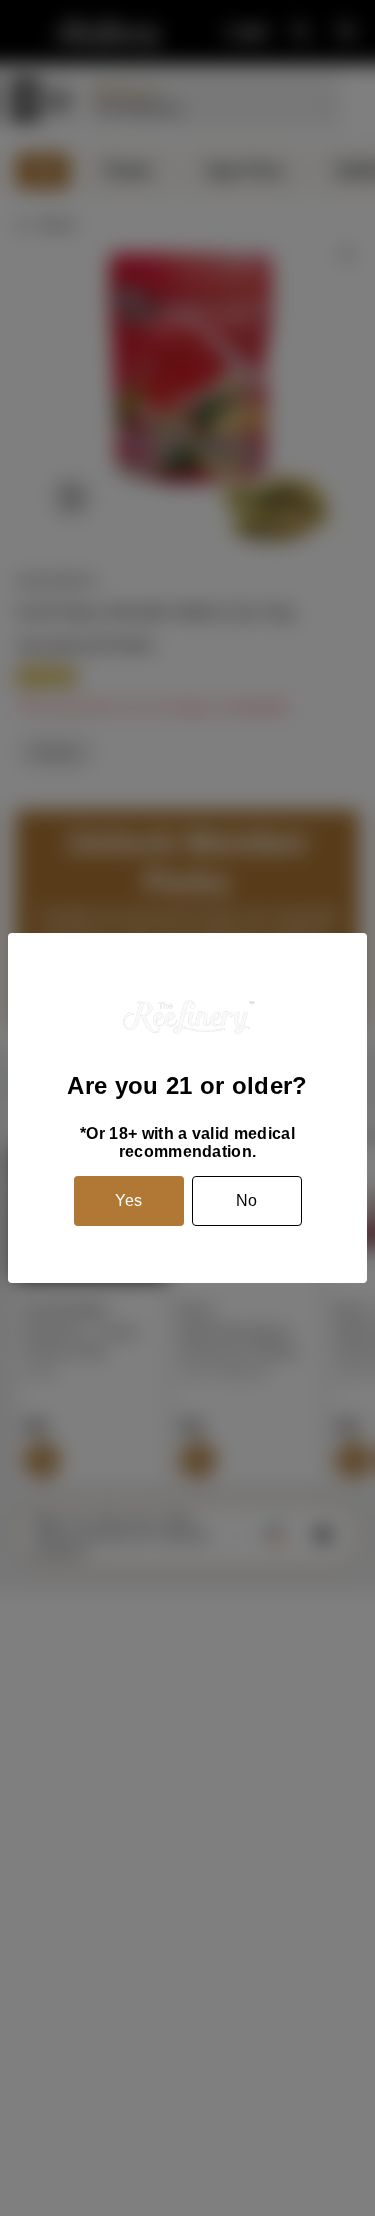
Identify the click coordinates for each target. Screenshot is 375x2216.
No (246, 1200)
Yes (128, 1200)
